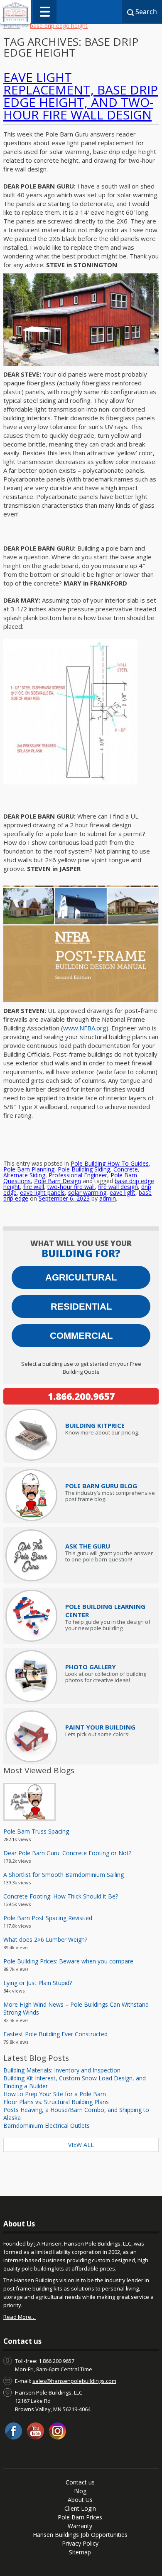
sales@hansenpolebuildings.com (74, 2381)
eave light (123, 1192)
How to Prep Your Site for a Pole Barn (55, 2094)
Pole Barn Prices (80, 2517)
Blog (80, 2491)
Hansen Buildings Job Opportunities (80, 2535)
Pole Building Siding (84, 1169)
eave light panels (42, 1192)
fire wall (34, 1187)
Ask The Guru (88, 1546)
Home (12, 26)
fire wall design (118, 1187)
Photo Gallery (91, 1667)
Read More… (20, 2317)
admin (108, 1198)
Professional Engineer (78, 1175)
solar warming (87, 1192)
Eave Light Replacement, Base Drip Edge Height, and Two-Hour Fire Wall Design (81, 96)
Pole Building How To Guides (110, 1163)
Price (95, 1425)
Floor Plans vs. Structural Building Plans (56, 2102)
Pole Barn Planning (29, 1169)
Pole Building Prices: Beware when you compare (68, 1961)
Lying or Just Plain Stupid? (38, 1983)
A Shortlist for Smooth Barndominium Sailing (64, 1875)
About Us (80, 2500)
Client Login (80, 2508)
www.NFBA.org (85, 1028)
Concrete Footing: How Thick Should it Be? (61, 1896)
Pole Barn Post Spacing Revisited (48, 1918)
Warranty (80, 2526)
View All (81, 2145)
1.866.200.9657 (81, 1396)
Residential (81, 1307)
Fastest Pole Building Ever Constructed (55, 2034)
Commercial (81, 1336)
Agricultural (81, 1277)
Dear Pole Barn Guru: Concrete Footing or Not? (67, 1853)
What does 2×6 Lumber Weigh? (45, 1939)
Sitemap (80, 2552)
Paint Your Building (100, 1727)
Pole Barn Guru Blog (101, 1486)
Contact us (80, 2482)
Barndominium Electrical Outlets (47, 2126)
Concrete (126, 1169)
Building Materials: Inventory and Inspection (62, 2070)
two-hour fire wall (71, 1187)
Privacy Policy (80, 2543)
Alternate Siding (24, 1175)
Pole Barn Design (58, 1181)
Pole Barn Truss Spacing (36, 1831)
